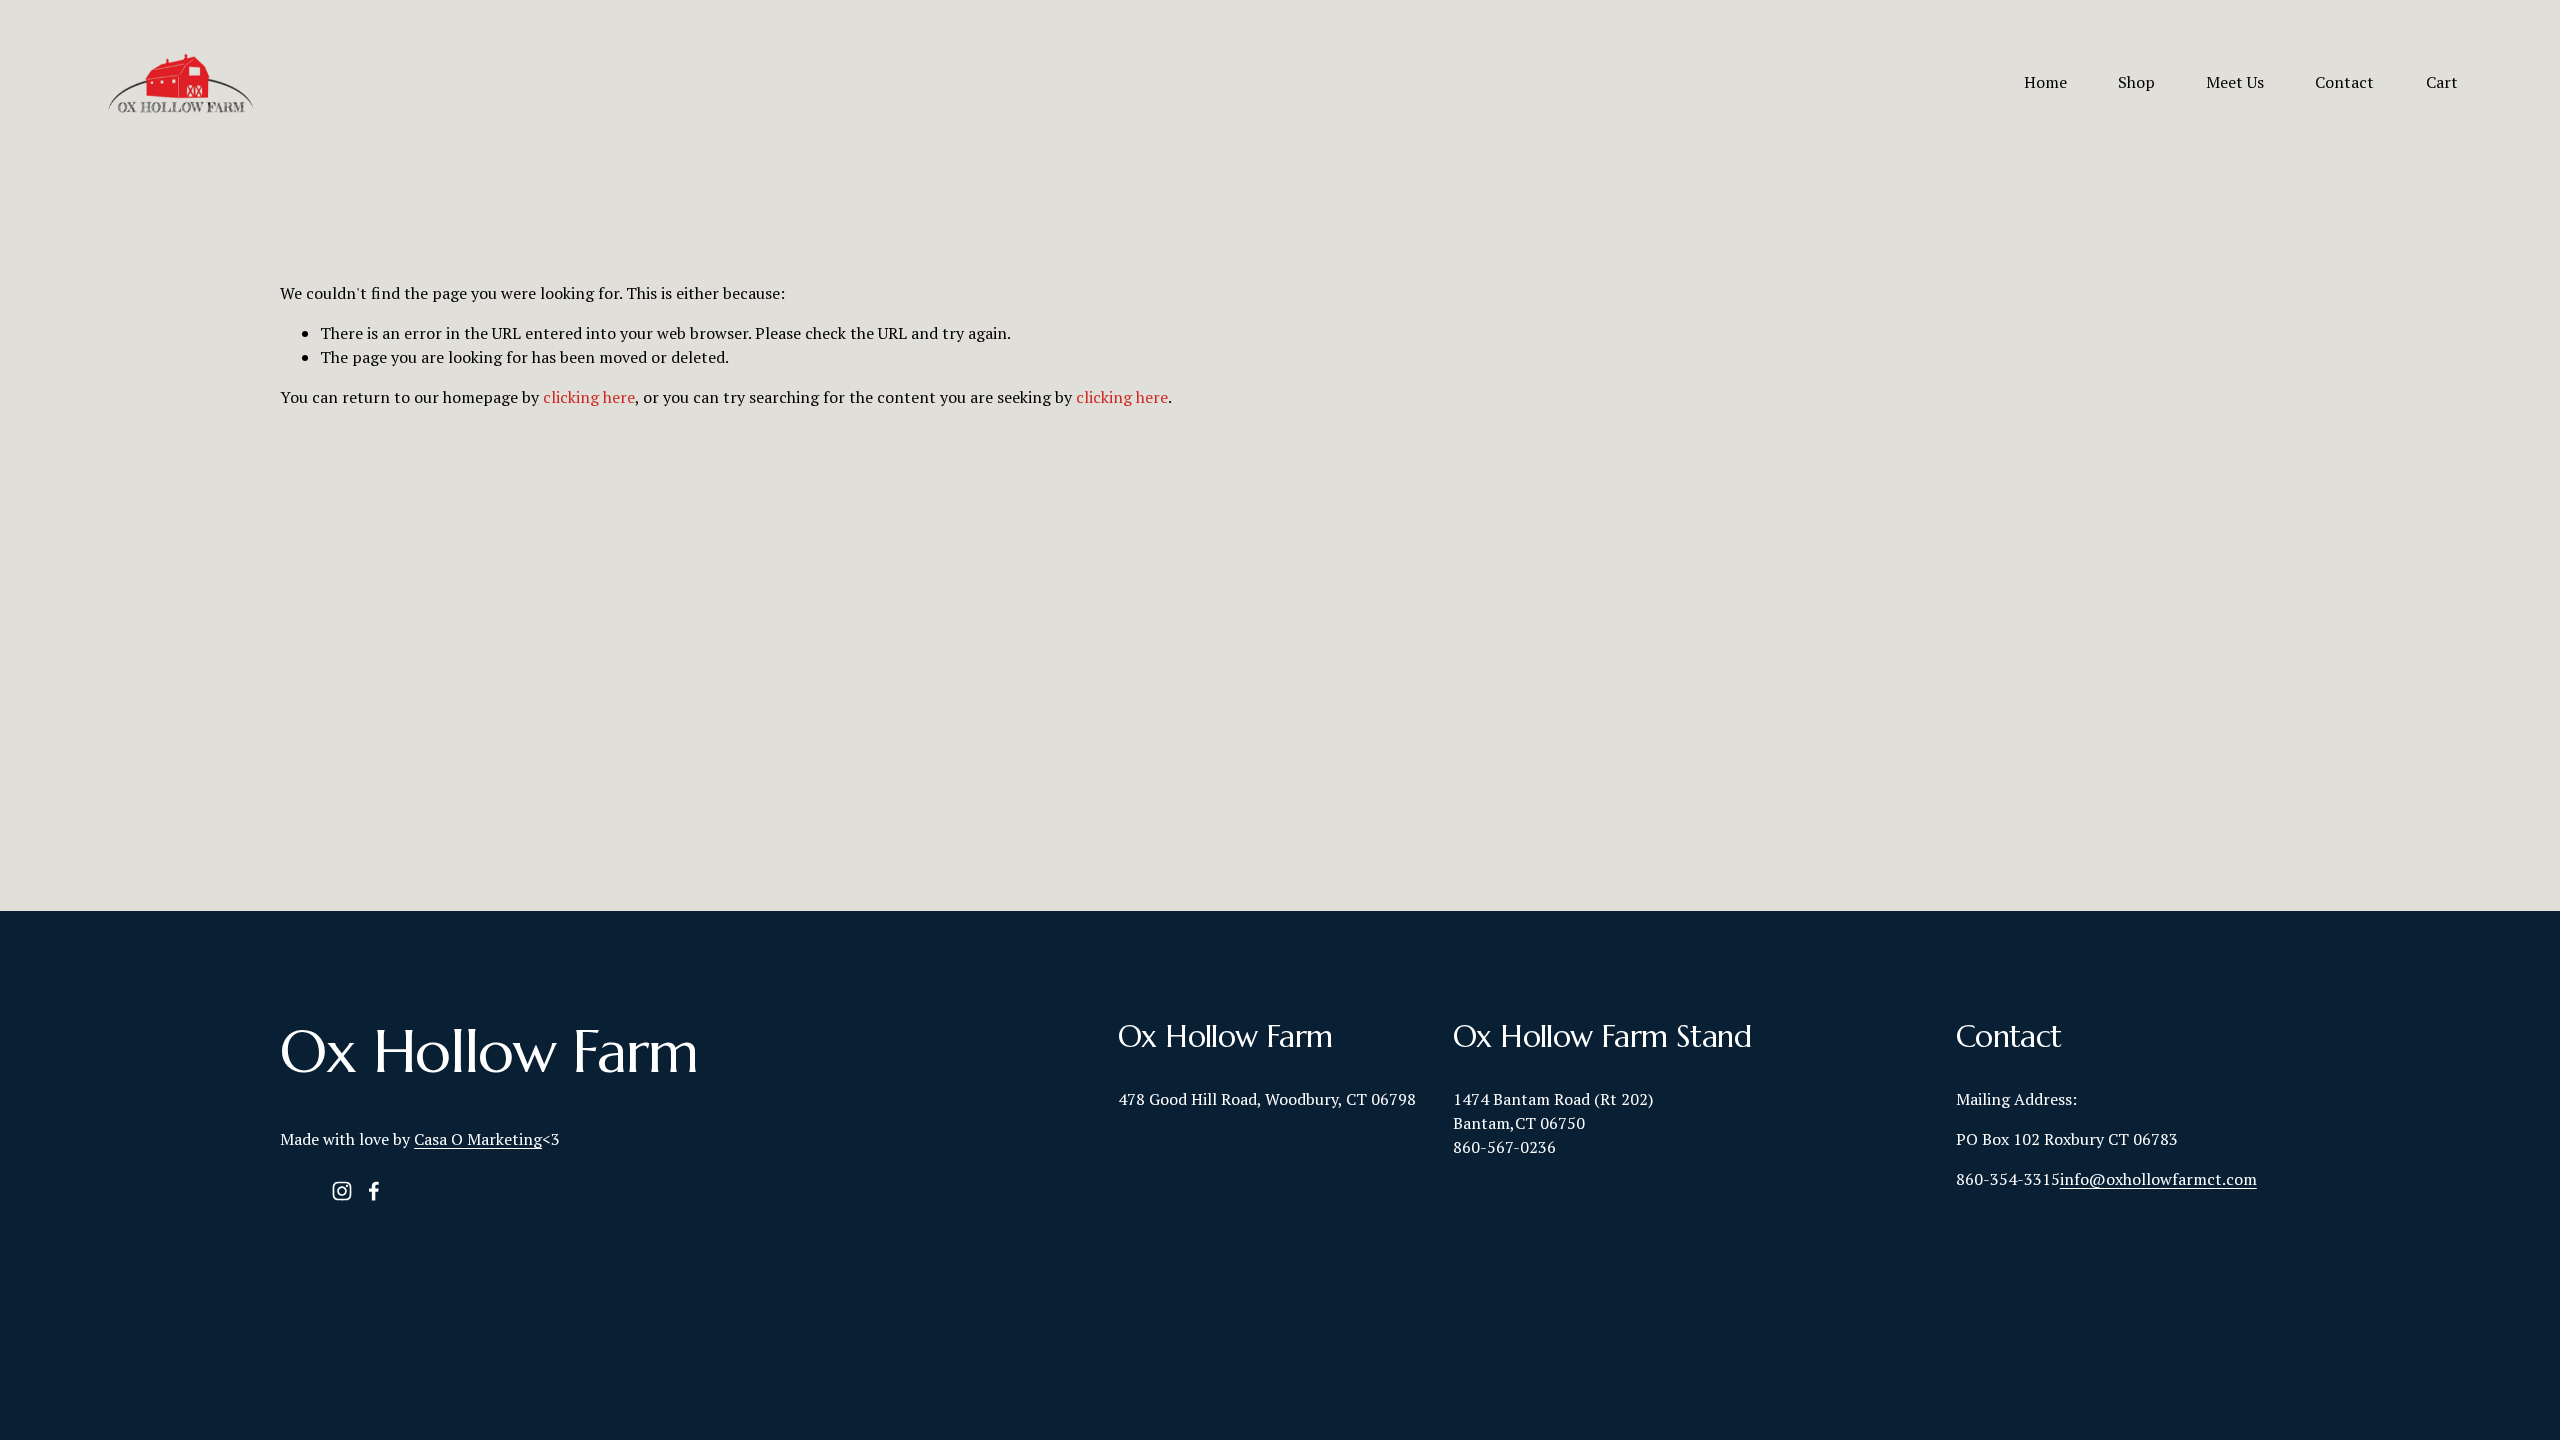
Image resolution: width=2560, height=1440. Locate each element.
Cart (2442, 82)
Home (2045, 82)
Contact (2344, 82)
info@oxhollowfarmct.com (2158, 1179)
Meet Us (2235, 82)
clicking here (589, 397)
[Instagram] (342, 1191)
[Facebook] (374, 1191)
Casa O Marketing (478, 1139)
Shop (2136, 82)
